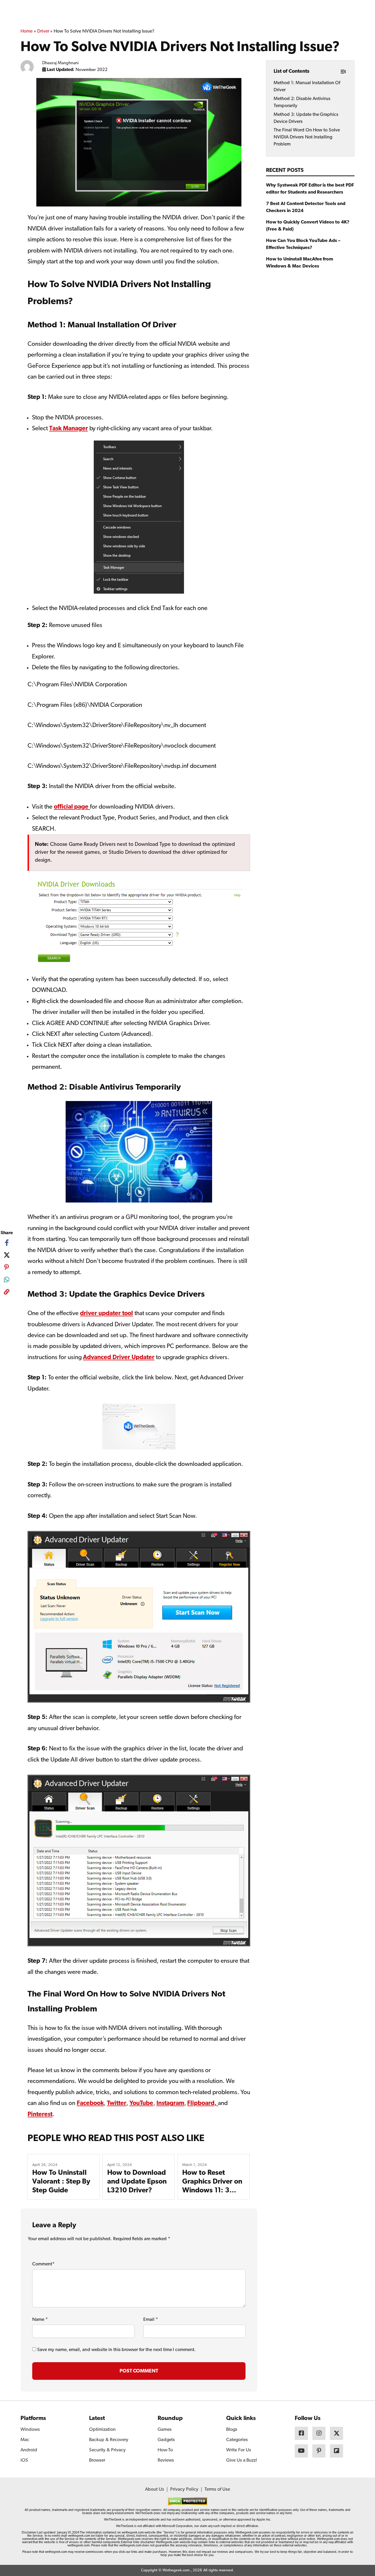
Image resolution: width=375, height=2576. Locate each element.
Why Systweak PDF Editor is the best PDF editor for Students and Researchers (310, 189)
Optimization (102, 2430)
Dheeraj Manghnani (61, 63)
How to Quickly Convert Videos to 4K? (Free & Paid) (308, 226)
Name (40, 2320)
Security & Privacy (107, 2450)
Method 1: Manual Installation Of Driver (307, 86)
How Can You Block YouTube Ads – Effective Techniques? (303, 244)
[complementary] (7, 1293)
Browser (97, 2460)
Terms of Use (217, 2489)
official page (72, 807)
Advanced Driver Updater (119, 1358)
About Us (155, 2489)
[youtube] (301, 2451)
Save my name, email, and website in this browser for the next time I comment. (116, 2350)
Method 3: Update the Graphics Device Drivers (306, 118)
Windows (30, 2430)
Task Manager (69, 429)
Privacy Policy (184, 2489)
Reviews (166, 2460)
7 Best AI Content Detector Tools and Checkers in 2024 (306, 207)
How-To (165, 2450)
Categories (237, 2440)
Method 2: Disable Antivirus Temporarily (302, 102)
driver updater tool (106, 1314)
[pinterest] (7, 1267)
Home (27, 31)
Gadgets (166, 2440)
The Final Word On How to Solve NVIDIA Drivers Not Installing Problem (307, 137)
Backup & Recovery (109, 2440)
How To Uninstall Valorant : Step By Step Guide (61, 2182)
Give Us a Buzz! (242, 2460)
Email (151, 2320)
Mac (25, 2440)
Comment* (43, 2264)
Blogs (232, 2430)
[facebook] (7, 1243)
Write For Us (239, 2450)
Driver (43, 31)
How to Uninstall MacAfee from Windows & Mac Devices (300, 262)
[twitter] (7, 1255)
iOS (24, 2460)
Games (165, 2430)
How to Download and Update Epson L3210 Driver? (137, 2182)
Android (29, 2450)
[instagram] (319, 2433)
